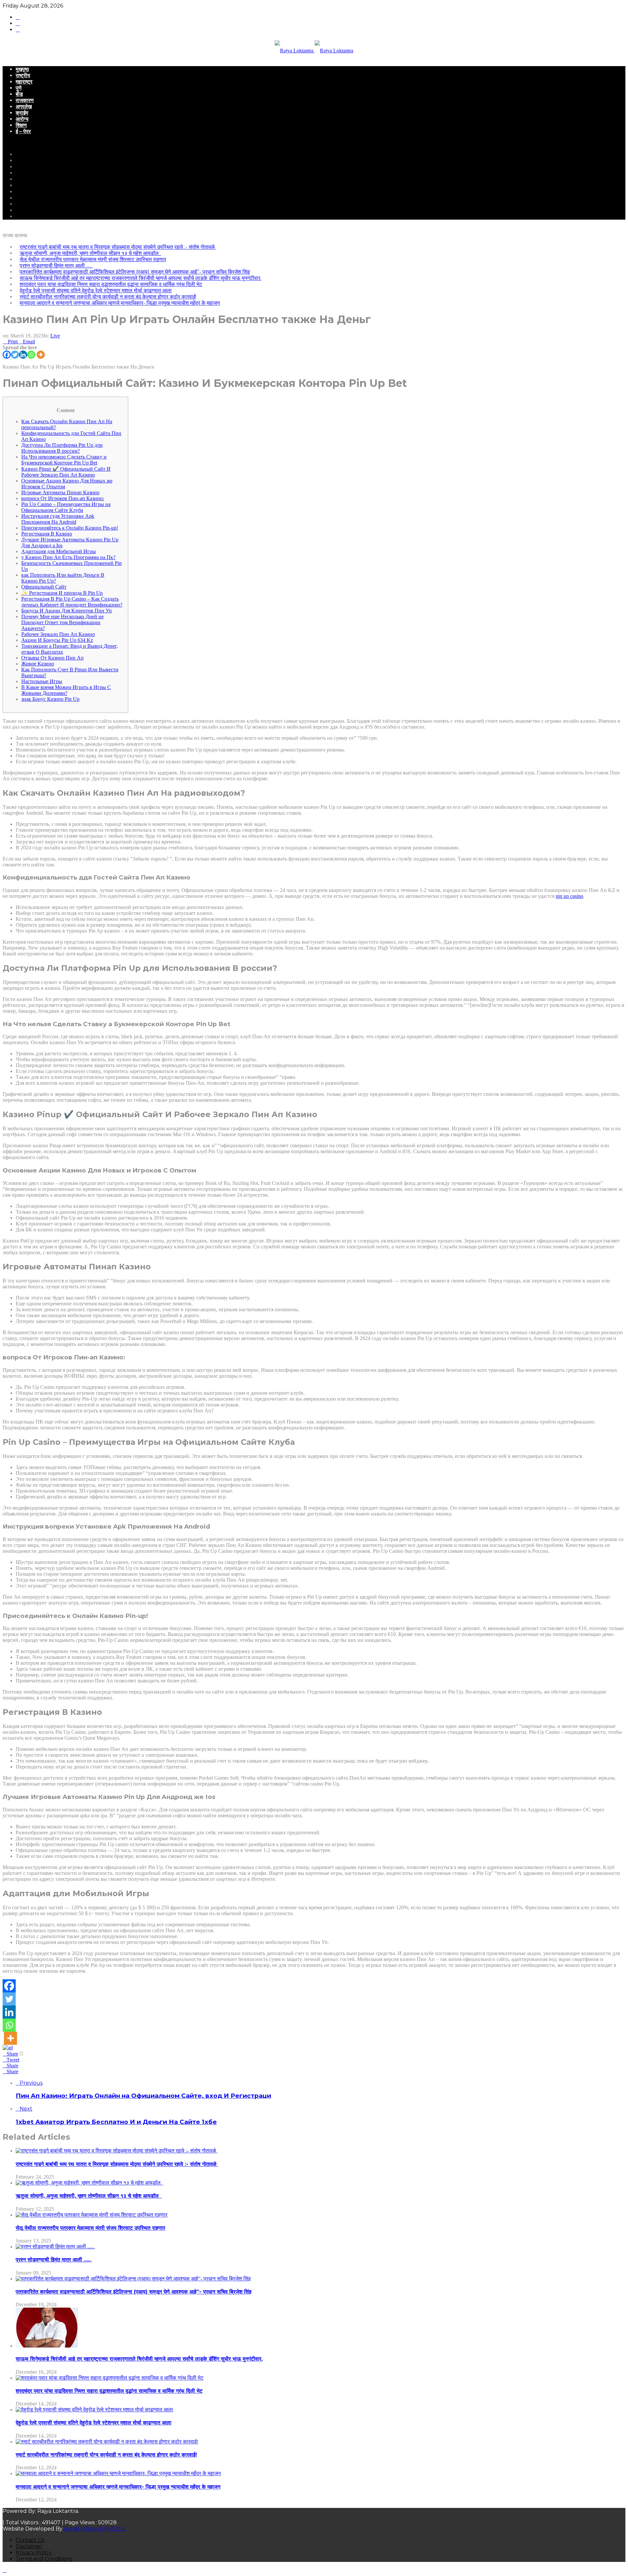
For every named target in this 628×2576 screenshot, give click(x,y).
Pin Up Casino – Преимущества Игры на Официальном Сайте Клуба (66, 507)
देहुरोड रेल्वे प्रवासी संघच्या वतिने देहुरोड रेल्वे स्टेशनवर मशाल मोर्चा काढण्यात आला (96, 290)
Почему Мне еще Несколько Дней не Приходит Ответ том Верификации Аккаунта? (62, 622)
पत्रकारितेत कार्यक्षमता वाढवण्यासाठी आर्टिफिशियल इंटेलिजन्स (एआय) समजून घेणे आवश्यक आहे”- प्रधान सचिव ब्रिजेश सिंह (135, 272)
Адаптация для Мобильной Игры (59, 551)
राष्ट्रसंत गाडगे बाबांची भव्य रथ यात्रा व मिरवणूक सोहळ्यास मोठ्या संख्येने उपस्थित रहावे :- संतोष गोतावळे (118, 247)
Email (29, 342)
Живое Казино (38, 664)
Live (55, 336)
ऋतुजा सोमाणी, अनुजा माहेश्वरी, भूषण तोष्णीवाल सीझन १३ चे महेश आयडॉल (90, 253)
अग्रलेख (24, 107)
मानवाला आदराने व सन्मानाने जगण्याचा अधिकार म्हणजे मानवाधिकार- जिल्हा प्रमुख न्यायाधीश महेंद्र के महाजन (120, 303)
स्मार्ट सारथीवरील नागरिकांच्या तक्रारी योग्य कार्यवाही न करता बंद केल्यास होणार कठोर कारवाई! (108, 297)
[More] (41, 355)
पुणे (19, 88)
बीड (19, 94)
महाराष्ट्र (24, 82)
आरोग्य (22, 119)
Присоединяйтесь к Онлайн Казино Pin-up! (70, 528)
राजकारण (25, 100)
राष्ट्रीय (23, 75)
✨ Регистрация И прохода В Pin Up (62, 593)
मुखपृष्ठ (22, 69)
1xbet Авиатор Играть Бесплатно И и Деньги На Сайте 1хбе (116, 2122)
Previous (31, 2083)
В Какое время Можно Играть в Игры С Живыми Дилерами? (66, 690)
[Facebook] (7, 355)
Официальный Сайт (44, 587)
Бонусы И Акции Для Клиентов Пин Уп (67, 611)
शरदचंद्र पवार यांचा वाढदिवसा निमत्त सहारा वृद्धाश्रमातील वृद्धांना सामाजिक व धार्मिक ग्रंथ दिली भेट (111, 284)
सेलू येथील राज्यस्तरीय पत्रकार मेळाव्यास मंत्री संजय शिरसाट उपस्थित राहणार (93, 259)
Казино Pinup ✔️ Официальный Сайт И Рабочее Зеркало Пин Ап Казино (66, 472)
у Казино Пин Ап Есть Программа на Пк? (68, 557)
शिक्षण (21, 125)
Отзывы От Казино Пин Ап (52, 658)
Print (13, 342)
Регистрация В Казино (47, 534)
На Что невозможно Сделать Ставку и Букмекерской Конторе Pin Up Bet (64, 460)
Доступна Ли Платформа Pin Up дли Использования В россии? (62, 448)
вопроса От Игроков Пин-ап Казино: (63, 498)
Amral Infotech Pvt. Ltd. (95, 2529)
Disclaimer (29, 2546)
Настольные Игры (42, 681)
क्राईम (22, 113)
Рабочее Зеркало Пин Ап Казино (58, 634)
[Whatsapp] (31, 355)
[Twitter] (15, 355)
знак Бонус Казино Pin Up (50, 699)
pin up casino (569, 896)
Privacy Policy (34, 2553)
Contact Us (30, 2540)
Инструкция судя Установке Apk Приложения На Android (58, 519)
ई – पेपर (23, 131)
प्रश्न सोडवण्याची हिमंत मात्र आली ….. (56, 266)
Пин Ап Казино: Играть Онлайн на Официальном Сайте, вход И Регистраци (143, 2096)
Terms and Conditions (44, 2559)
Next (26, 2109)
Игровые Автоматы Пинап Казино (60, 492)
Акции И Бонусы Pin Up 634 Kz (57, 640)
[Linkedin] (23, 355)
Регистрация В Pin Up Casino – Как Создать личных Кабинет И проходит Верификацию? (72, 602)
